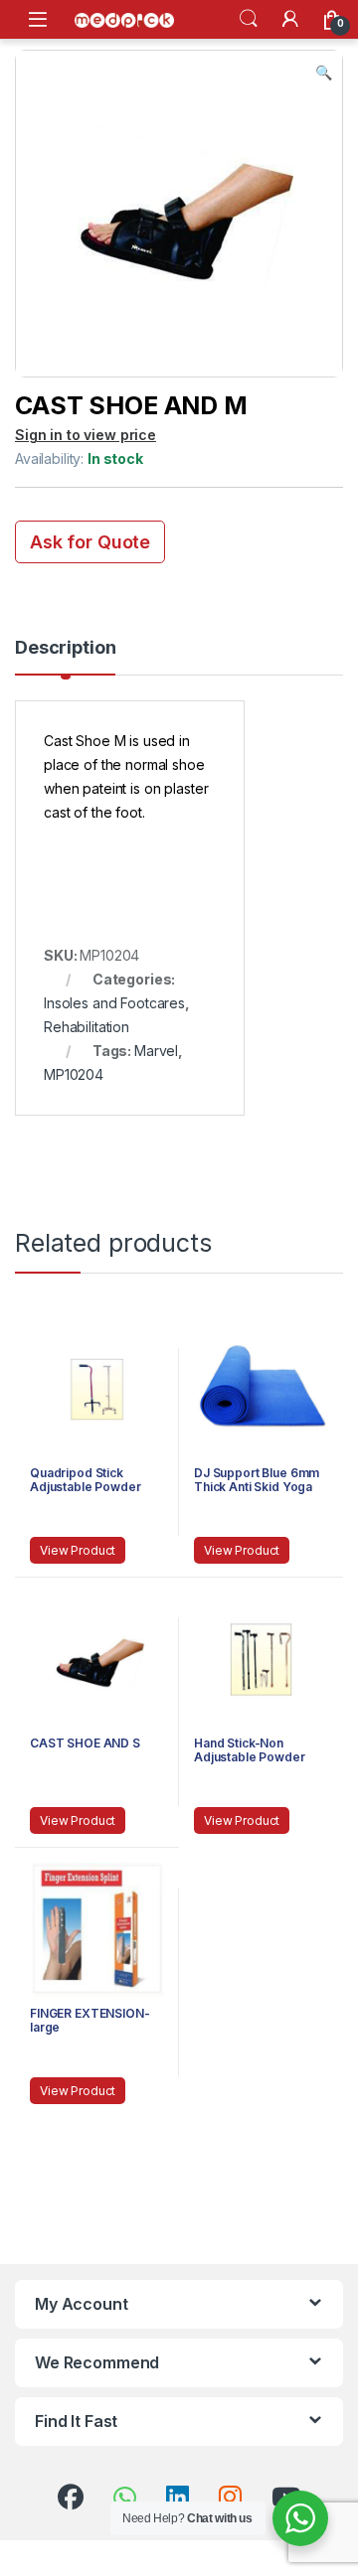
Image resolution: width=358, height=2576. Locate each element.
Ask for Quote (90, 542)
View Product (78, 1550)
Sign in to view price (86, 435)
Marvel (156, 1051)
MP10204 (74, 1074)
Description (65, 648)
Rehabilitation (87, 1027)
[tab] (65, 657)
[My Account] (290, 19)
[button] (324, 73)
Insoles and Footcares (114, 1003)
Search (249, 19)
